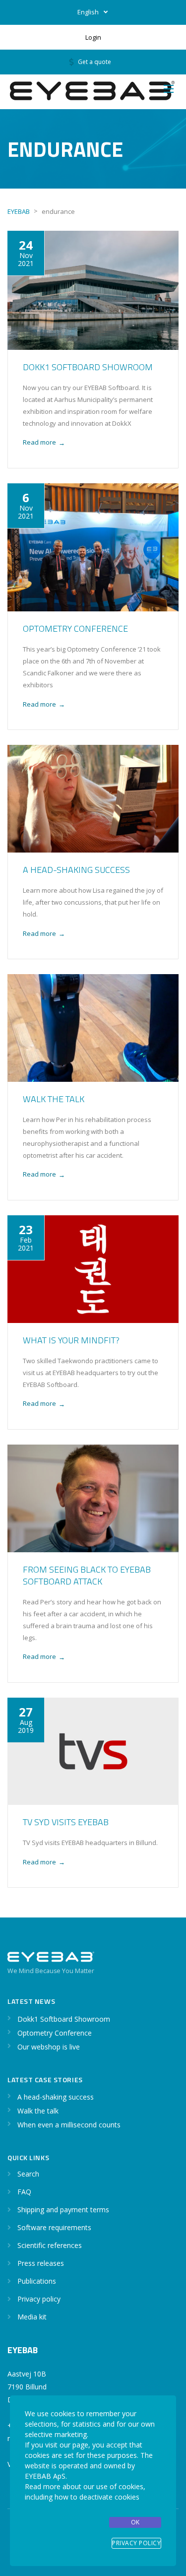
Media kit (32, 2317)
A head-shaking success (76, 870)
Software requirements (54, 2227)
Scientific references (50, 2245)
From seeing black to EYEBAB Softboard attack (87, 1575)
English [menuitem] (88, 12)
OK (135, 2522)
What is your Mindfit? (71, 1340)
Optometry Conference (75, 628)
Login (93, 37)
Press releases (41, 2263)
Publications (37, 2281)
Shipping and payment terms (63, 2210)
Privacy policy (39, 2299)
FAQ (24, 2192)
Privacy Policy (136, 2543)
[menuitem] (93, 12)
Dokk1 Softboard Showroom (88, 367)
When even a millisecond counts (69, 2125)
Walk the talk (54, 1099)
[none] (93, 12)
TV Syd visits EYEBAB (66, 1822)
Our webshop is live (49, 2047)
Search (28, 2174)
